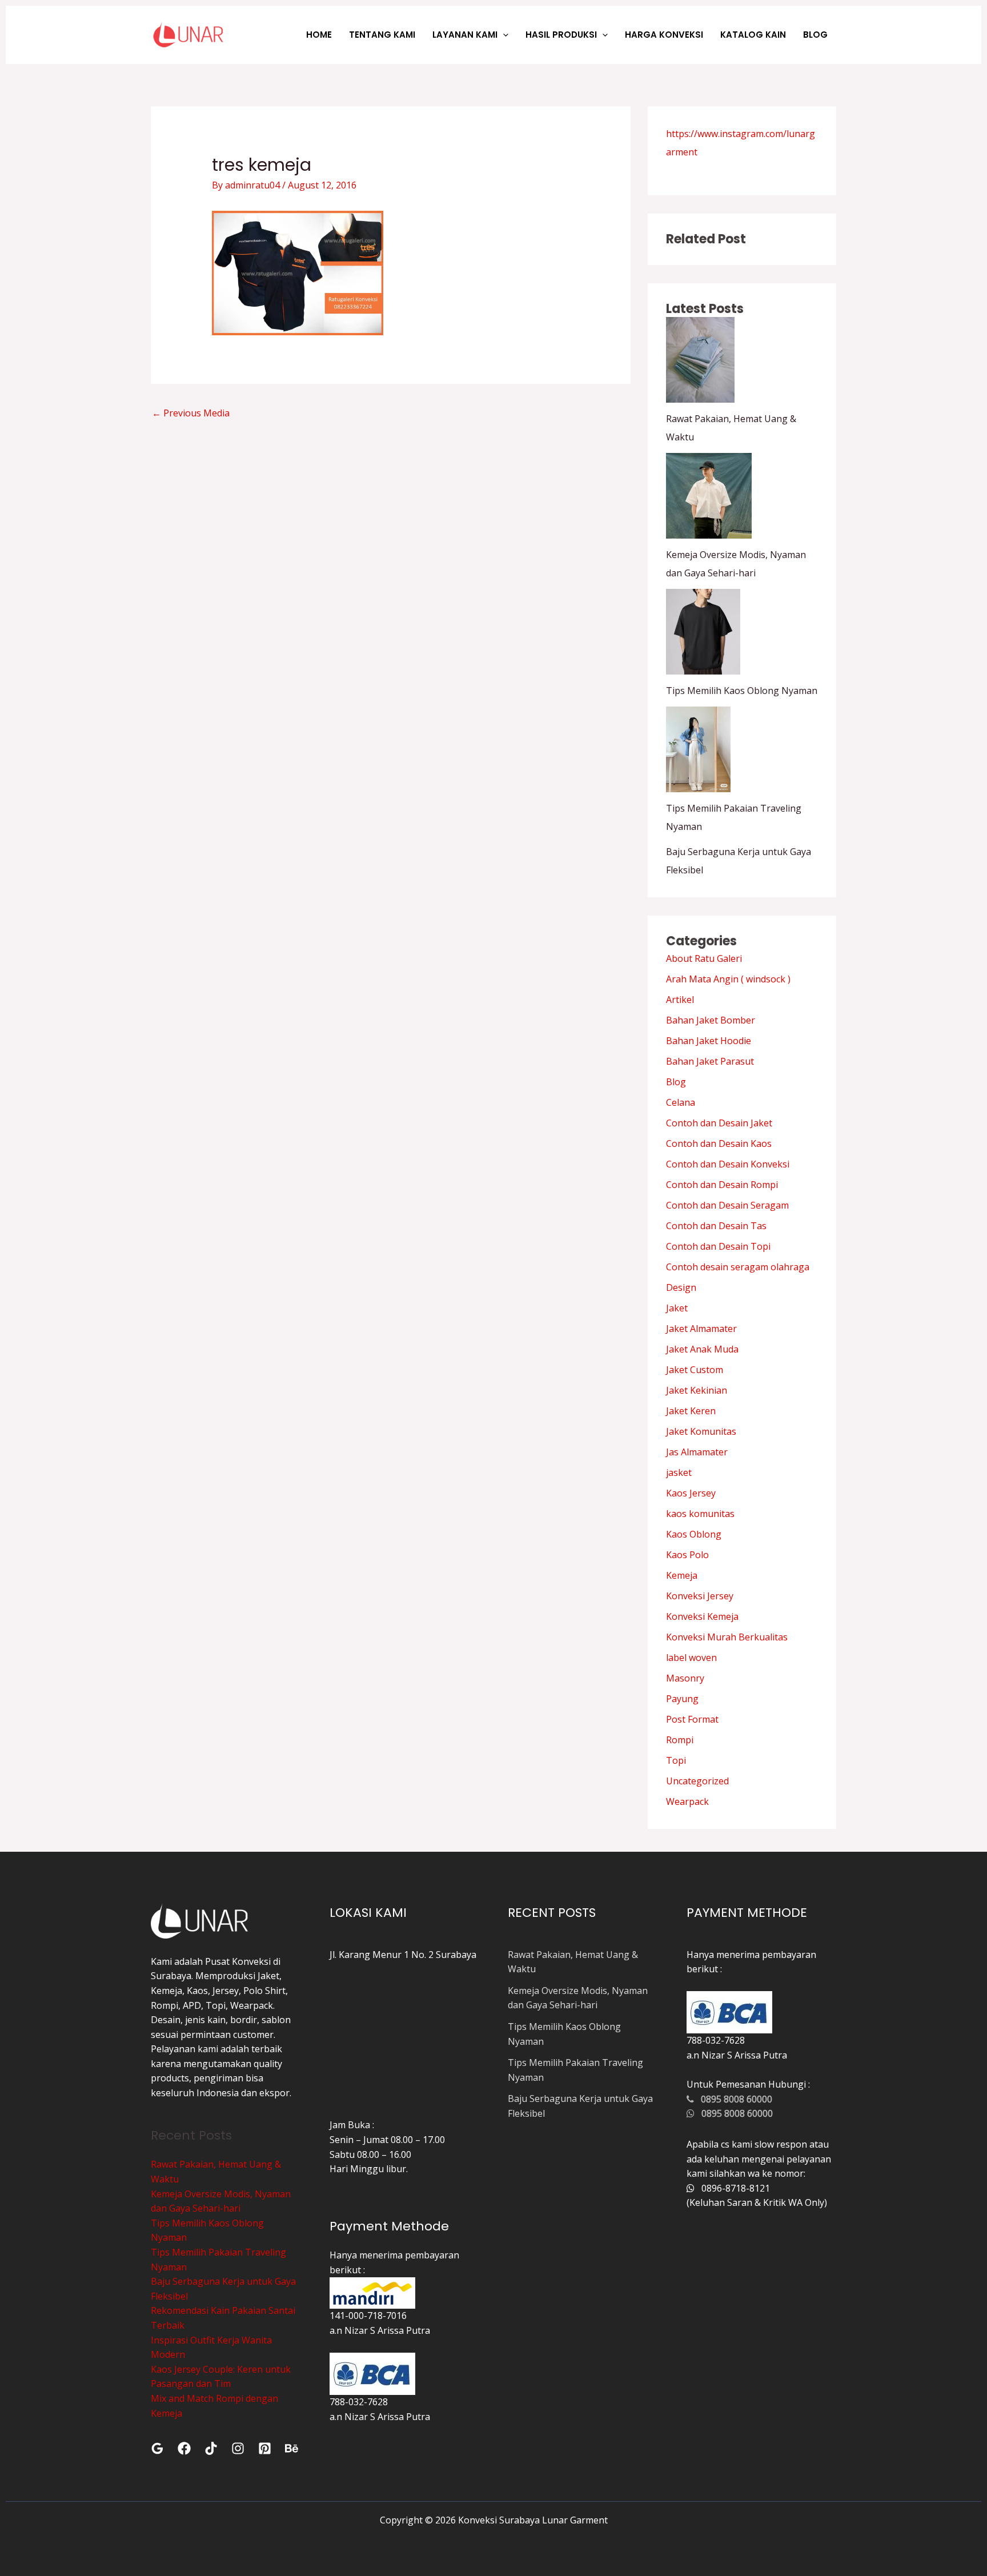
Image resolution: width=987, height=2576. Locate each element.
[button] (503, 35)
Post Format (692, 1719)
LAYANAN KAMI (465, 35)
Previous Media (191, 413)
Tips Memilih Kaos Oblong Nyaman (742, 691)
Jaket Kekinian (697, 1390)
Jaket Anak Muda (702, 1349)
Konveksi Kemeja (702, 1616)
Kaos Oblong (694, 1534)
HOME (319, 35)
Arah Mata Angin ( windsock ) (728, 979)
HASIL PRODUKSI (561, 35)
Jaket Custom (695, 1370)
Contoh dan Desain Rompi (722, 1185)
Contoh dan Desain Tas (716, 1226)
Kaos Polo (687, 1555)
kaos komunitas (700, 1514)
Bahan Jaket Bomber (711, 1020)
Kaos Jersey (691, 1493)
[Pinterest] (265, 2448)
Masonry (685, 1678)
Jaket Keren (691, 1411)
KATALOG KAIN (753, 35)
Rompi (680, 1740)
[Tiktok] (211, 2448)
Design (681, 1287)
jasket (679, 1472)
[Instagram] (238, 2448)
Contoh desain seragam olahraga (738, 1267)
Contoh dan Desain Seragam (727, 1205)
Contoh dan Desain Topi (718, 1246)
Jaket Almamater (701, 1329)
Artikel (680, 1000)
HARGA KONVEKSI (664, 35)
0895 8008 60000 (733, 2099)
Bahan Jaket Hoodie (709, 1041)
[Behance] (292, 2448)
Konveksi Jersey (700, 1596)
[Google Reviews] (157, 2448)
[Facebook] (184, 2448)
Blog (676, 1082)
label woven (691, 1658)
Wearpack (687, 1801)
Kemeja (682, 1575)
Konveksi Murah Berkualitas (727, 1637)
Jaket (677, 1308)
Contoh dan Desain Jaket (719, 1123)
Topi (676, 1760)
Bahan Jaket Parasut (710, 1061)
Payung (682, 1699)
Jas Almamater (697, 1452)
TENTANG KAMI (382, 35)
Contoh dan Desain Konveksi (728, 1164)
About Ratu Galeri (704, 958)
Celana (681, 1102)
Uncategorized (697, 1781)
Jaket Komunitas (701, 1431)
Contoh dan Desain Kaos (719, 1143)
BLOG (815, 35)
